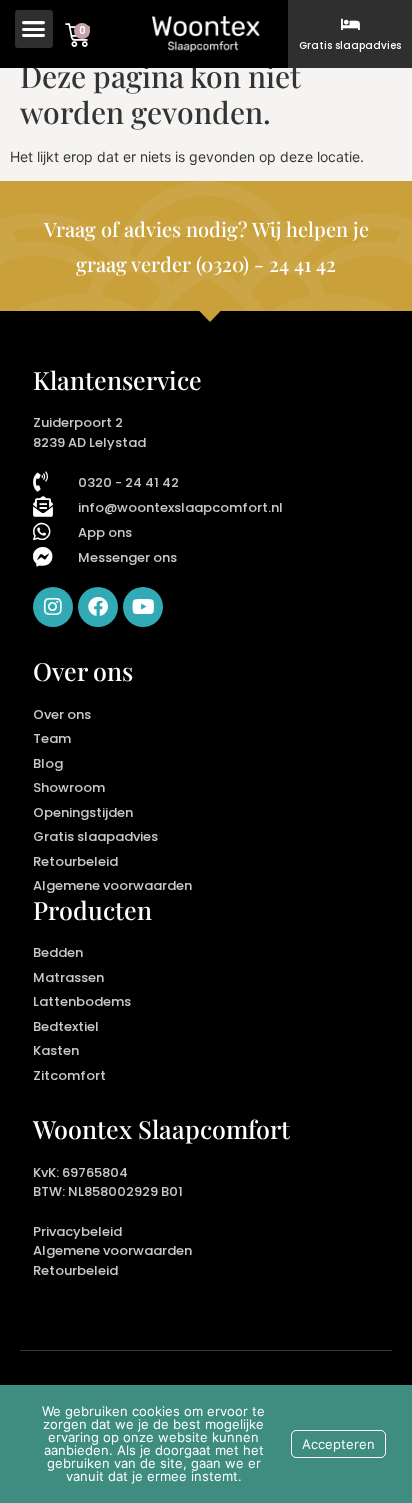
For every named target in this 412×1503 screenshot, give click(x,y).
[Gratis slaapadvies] (350, 24)
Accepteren (338, 1444)
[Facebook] (98, 607)
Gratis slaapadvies (350, 45)
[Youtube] (143, 607)
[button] (34, 29)
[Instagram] (53, 607)
